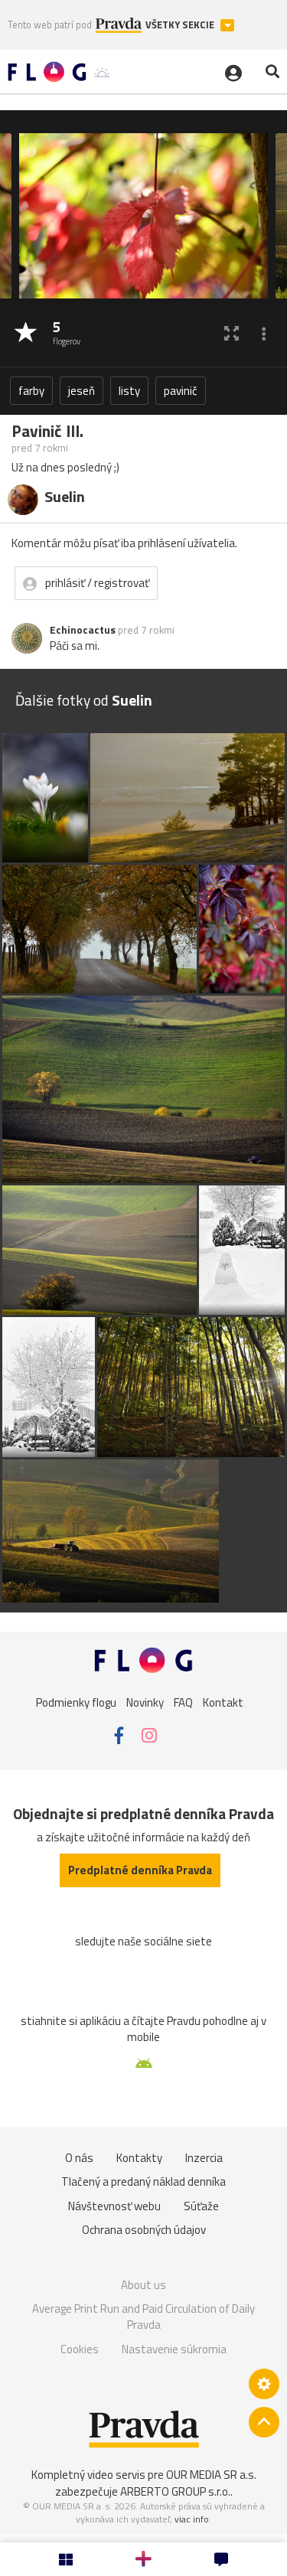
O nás (79, 2158)
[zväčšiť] (232, 333)
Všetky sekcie (181, 25)
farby (31, 391)
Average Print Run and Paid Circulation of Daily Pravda (143, 2317)
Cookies (80, 2349)
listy (129, 391)
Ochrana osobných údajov (144, 2230)
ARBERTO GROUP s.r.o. (175, 2491)
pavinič (181, 391)
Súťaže (201, 2206)
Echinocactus (83, 630)
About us (143, 2285)
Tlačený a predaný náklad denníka (143, 2181)
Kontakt (223, 1702)
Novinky (145, 1702)
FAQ (183, 1702)
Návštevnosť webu (114, 2206)
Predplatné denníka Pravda (140, 1870)
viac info (192, 2519)
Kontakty (139, 2158)
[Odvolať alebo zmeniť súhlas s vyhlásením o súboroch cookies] (264, 2384)
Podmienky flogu (76, 1702)
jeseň (82, 391)
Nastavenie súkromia (174, 2349)
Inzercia (204, 2158)
